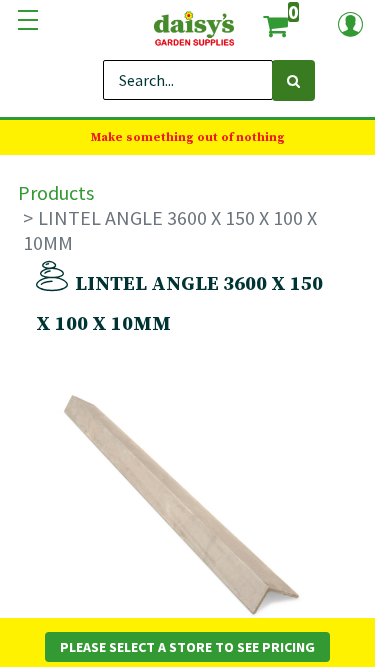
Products (56, 192)
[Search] (293, 80)
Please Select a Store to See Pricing (187, 647)
